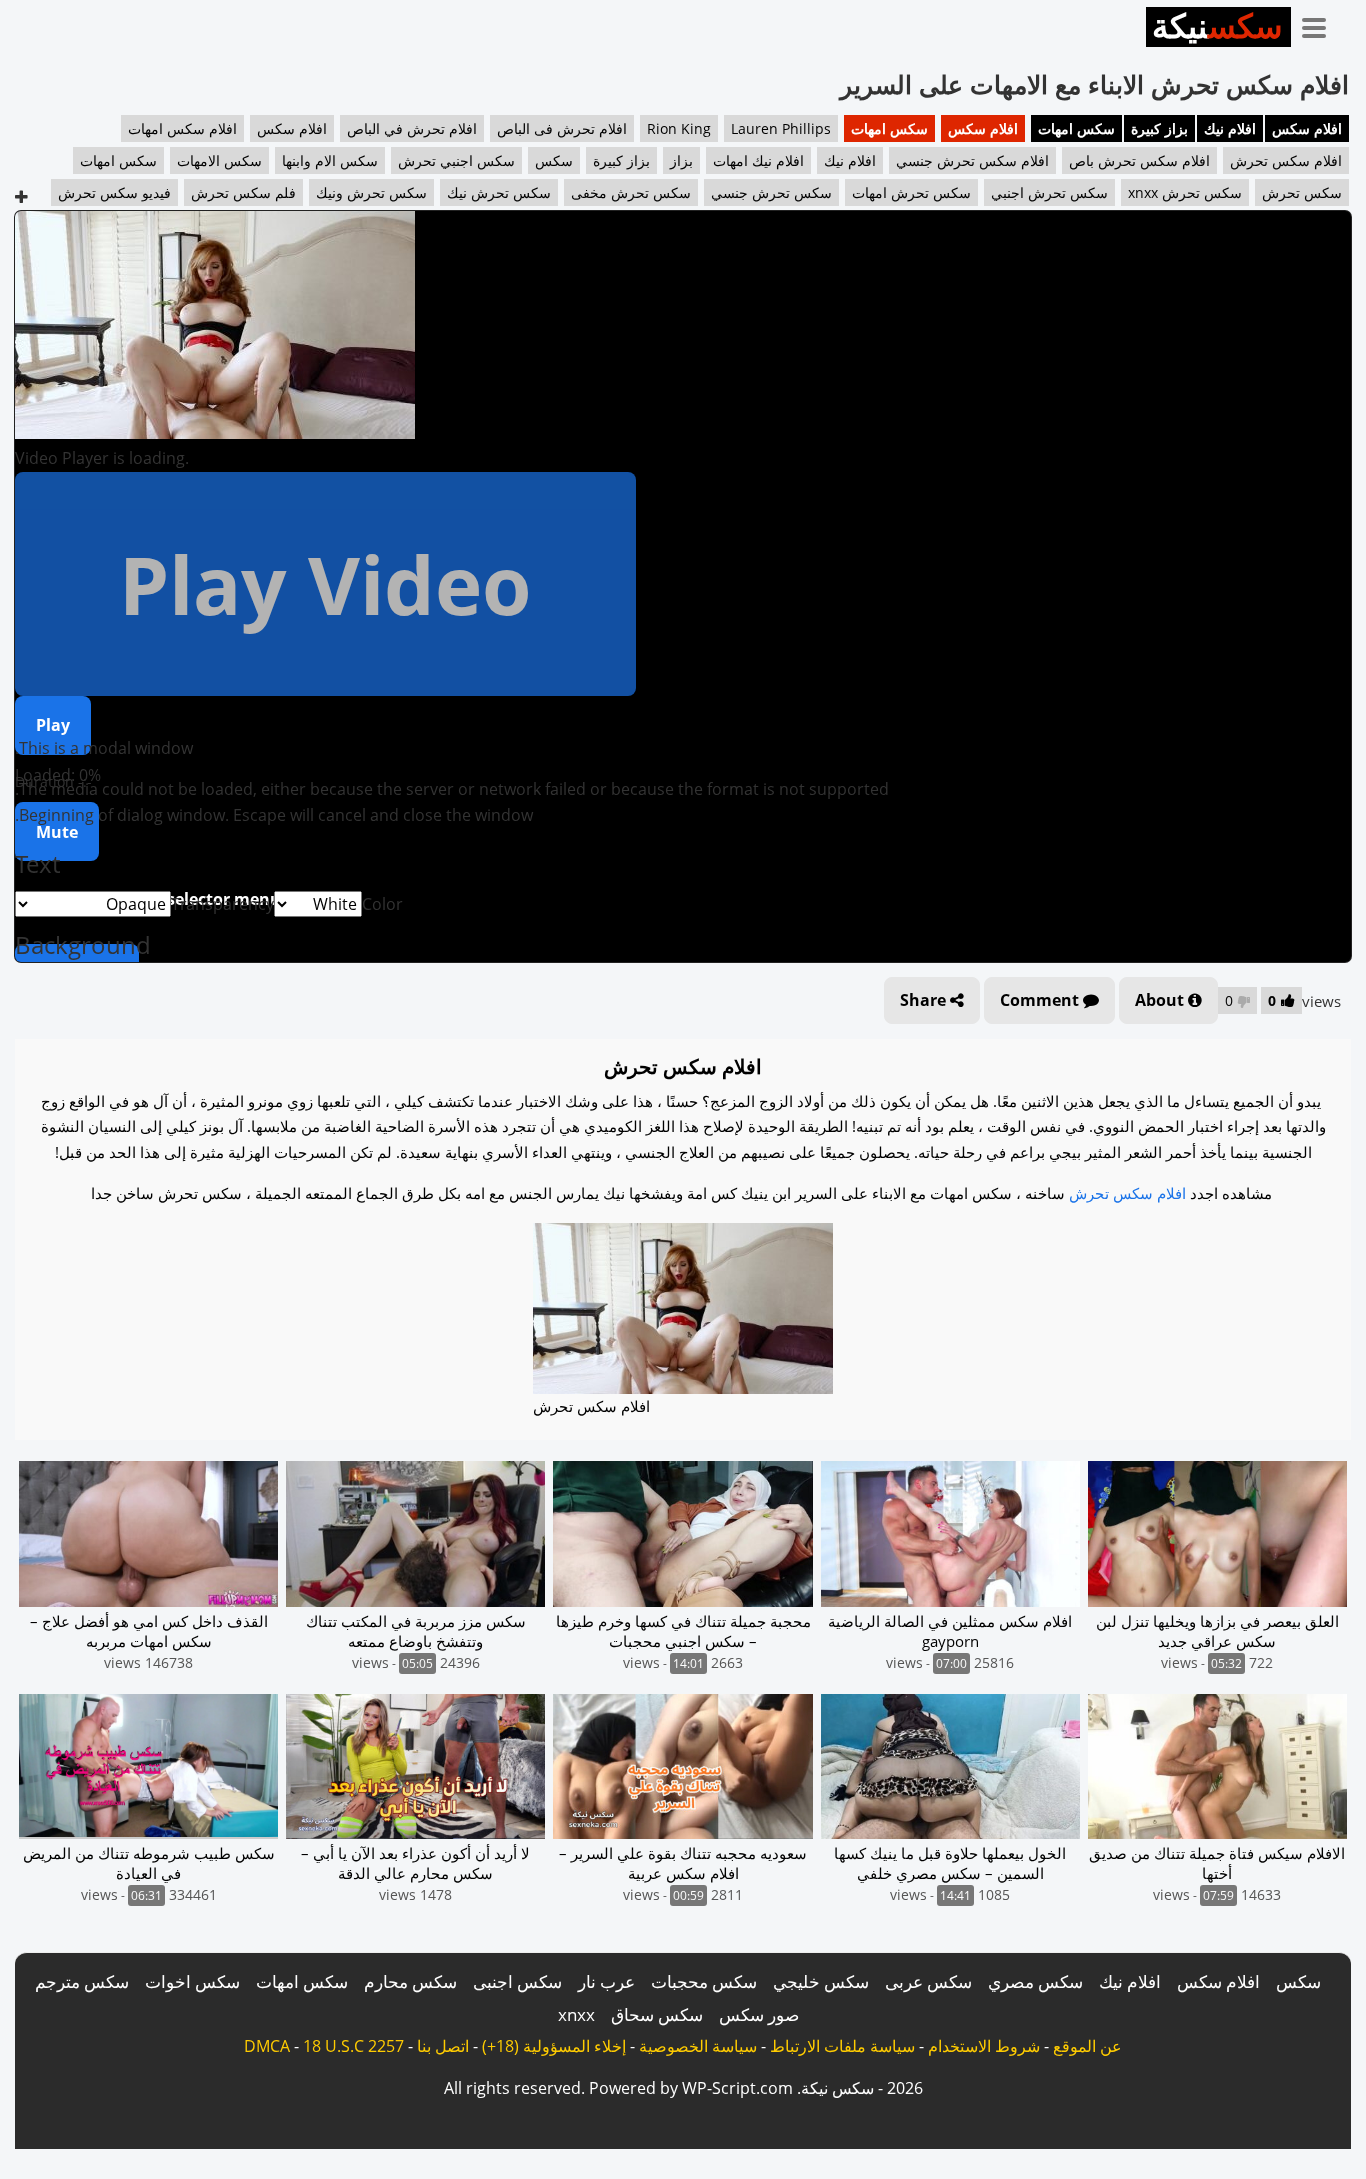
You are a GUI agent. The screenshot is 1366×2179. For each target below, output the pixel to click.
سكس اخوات (192, 1981)
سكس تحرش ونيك (371, 192)
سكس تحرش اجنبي (1049, 192)
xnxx (576, 2014)
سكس (554, 160)
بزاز (681, 160)
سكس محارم (410, 1981)
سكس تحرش (1302, 192)
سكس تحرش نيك (499, 192)
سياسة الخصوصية (698, 2046)
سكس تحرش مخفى (631, 192)
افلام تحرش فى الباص (562, 128)
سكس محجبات (704, 1981)
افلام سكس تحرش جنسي (972, 160)
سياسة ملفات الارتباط (842, 2046)
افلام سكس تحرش (1286, 160)
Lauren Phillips (781, 128)
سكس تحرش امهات (911, 192)
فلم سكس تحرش (243, 192)
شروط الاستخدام (984, 2046)
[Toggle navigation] (1321, 24)
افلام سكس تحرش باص (1139, 160)
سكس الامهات (219, 160)
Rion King (679, 128)
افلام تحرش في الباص (412, 128)
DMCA (267, 2046)
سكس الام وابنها (330, 160)
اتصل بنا (443, 2046)
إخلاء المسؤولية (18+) (554, 2046)
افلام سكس (1307, 128)
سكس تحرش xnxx (1185, 192)
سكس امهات (1076, 128)
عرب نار (606, 1981)
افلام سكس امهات (182, 128)
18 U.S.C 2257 (353, 2046)
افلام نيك (1230, 128)
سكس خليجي (821, 1981)
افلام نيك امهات (758, 160)
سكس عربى (928, 1981)
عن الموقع (1087, 2046)
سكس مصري (1035, 1981)
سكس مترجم (82, 1981)
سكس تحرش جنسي (771, 192)
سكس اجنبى (517, 1981)
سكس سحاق (657, 2014)
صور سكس (759, 2014)
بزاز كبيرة (1159, 128)
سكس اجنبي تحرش (456, 160)
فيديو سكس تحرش (114, 192)
